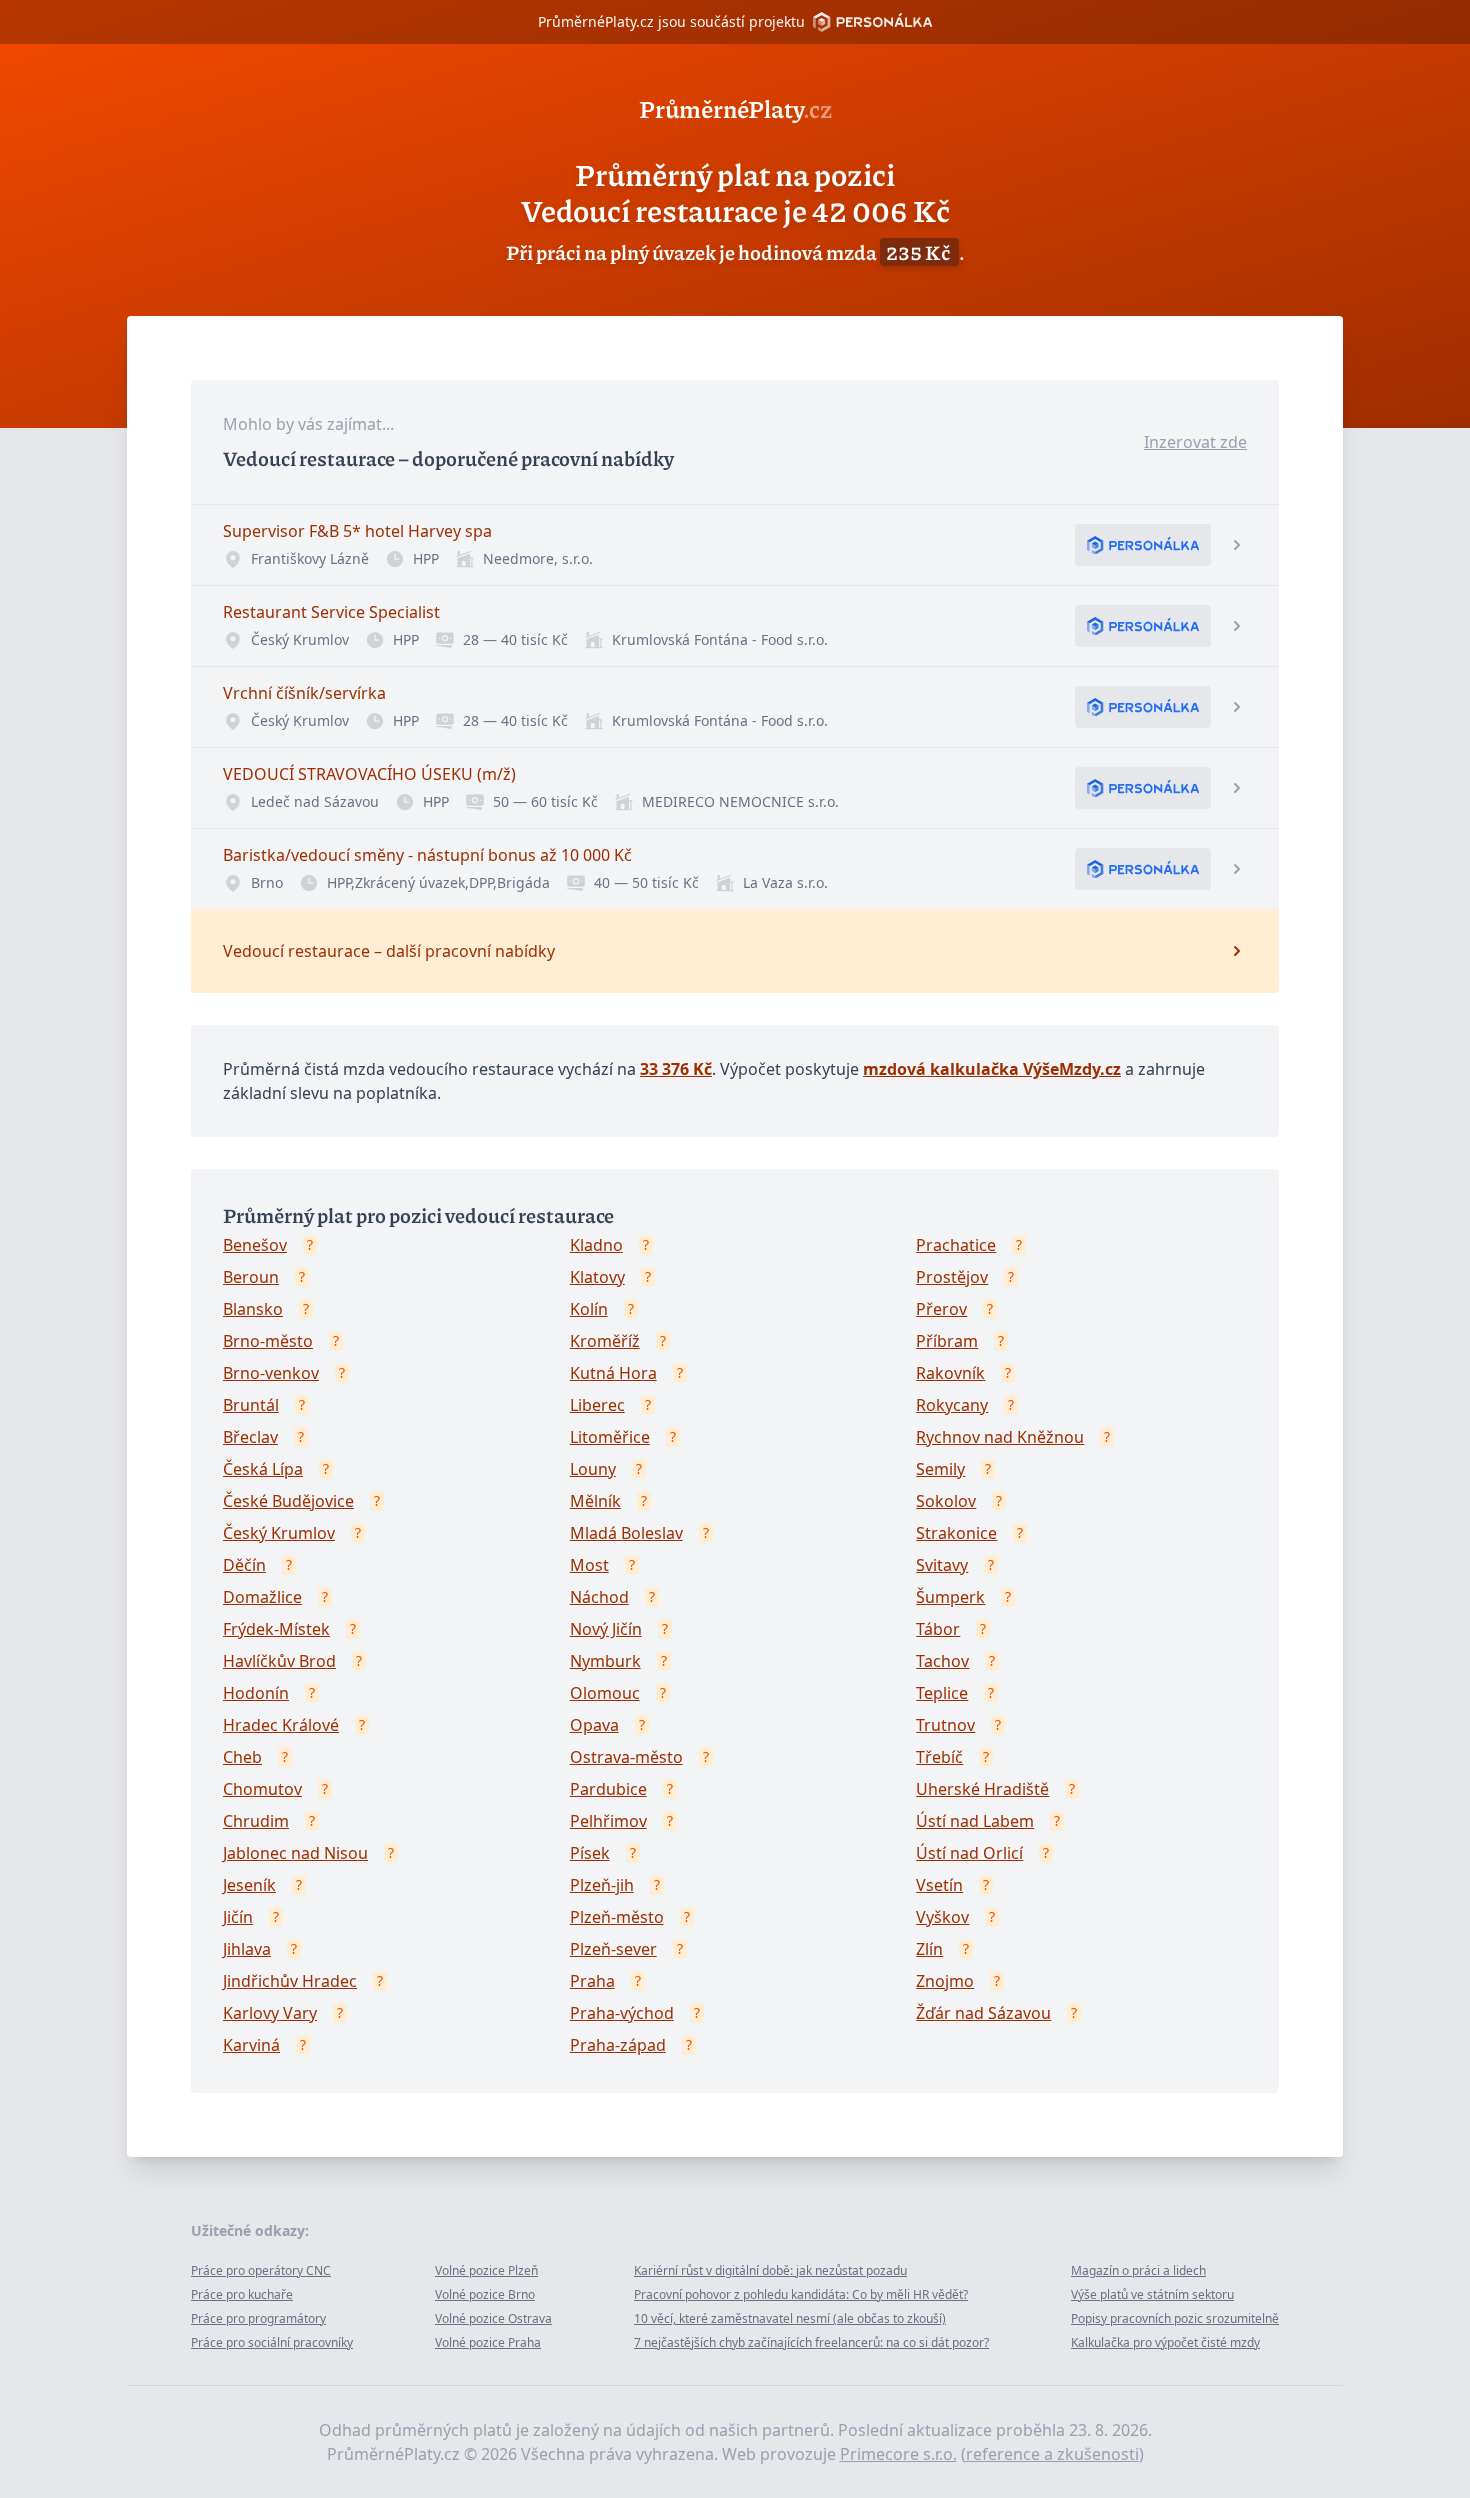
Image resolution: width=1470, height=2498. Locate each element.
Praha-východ (622, 2013)
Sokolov (946, 1501)
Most (589, 1565)
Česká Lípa (263, 1469)
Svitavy (942, 1565)
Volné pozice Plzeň (486, 2270)
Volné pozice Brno (485, 2294)
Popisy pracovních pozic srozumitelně (1175, 2318)
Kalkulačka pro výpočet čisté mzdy (1165, 2342)
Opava (594, 1725)
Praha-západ (618, 2045)
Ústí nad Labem (975, 1821)
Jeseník (249, 1885)
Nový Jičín (606, 1629)
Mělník (595, 1501)
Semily (940, 1469)
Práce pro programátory (258, 2318)
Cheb (242, 1757)
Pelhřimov (608, 1821)
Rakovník (950, 1373)
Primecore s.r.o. (898, 2454)
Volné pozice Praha (488, 2342)
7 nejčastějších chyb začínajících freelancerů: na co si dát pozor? (811, 2342)
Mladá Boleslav (626, 1533)
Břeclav (250, 1437)
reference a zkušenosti (1052, 2454)
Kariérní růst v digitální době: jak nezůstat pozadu (770, 2270)
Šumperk (950, 1597)
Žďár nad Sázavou (983, 2013)
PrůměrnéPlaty (735, 108)
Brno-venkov (271, 1373)
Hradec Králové (281, 1725)
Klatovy (597, 1277)
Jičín (238, 1917)
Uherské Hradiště (982, 1789)
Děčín (244, 1565)
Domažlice (262, 1597)
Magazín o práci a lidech (1138, 2270)
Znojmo (945, 1981)
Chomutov (262, 1789)
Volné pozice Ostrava (493, 2318)
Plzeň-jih (602, 1885)
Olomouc (605, 1693)
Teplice (942, 1693)
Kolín (589, 1309)
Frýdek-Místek (276, 1629)
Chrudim (256, 1821)
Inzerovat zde (1195, 442)
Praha (592, 1981)
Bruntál (251, 1405)
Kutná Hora (613, 1373)
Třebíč (939, 1757)
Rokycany (952, 1405)
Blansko (253, 1309)
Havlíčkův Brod (279, 1661)
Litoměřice (610, 1437)
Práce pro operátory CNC (261, 2270)
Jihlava (247, 1949)
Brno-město (268, 1341)
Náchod (599, 1597)
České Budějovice (288, 1501)
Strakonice (956, 1533)
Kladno (596, 1245)
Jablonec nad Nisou (295, 1853)
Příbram (947, 1341)
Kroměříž (605, 1341)
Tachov (942, 1661)
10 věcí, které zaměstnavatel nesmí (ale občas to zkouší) (790, 2318)
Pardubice (608, 1789)
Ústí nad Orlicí (969, 1853)
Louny (593, 1469)
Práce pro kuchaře (242, 2294)
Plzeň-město (617, 1917)
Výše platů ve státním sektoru (1152, 2294)
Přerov (941, 1309)
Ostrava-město (626, 1757)
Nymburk (605, 1661)
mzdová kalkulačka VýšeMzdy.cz (992, 1069)
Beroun (251, 1277)
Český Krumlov (279, 1533)
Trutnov (945, 1725)
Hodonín (256, 1693)
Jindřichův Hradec (290, 1981)
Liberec (597, 1405)
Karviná (251, 2045)
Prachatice (956, 1245)
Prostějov (952, 1277)
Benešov (255, 1245)
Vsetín (939, 1885)
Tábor (938, 1629)
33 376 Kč (676, 1069)
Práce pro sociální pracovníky (272, 2342)
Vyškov (942, 1917)
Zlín (929, 1949)
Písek (590, 1853)
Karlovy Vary (270, 2013)
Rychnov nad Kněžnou (1000, 1437)
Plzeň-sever (613, 1949)
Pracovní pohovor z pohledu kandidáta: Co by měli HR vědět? (801, 2294)
